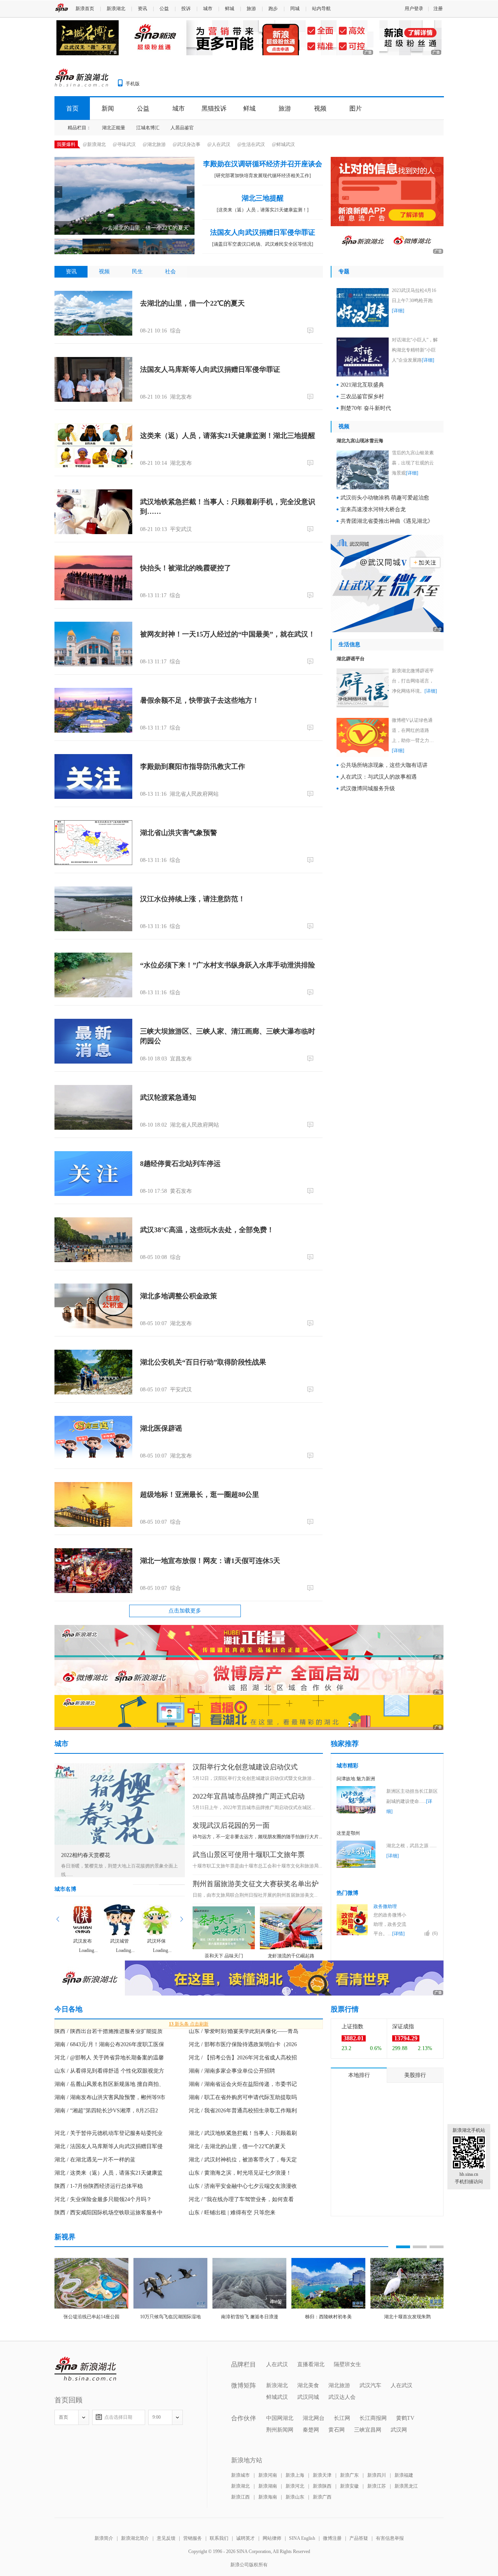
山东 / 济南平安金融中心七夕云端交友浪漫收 (243, 2186)
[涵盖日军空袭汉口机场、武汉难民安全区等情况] (263, 244)
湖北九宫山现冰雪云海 (360, 441)
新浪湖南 (268, 2486)
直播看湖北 (311, 2364)
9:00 (157, 2417)
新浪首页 (85, 9)
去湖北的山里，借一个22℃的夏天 (192, 303)
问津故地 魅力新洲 (356, 1779)
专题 (344, 272)
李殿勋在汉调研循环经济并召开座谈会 (263, 164)
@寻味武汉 (124, 144)
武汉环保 (156, 1941)
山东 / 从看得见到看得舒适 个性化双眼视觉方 (109, 2071)
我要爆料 (66, 144)
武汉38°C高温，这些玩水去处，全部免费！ (207, 1230)
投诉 (186, 9)
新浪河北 (295, 2486)
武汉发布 (82, 1941)
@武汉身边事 (187, 144)
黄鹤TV (405, 2418)
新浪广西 (322, 2497)
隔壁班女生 (347, 2364)
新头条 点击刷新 (189, 2024)
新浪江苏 (377, 2486)
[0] (311, 330)
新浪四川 (377, 2475)
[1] (311, 661)
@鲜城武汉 (283, 144)
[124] (311, 1588)
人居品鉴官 (182, 128)
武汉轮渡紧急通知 (168, 1097)
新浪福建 (404, 2475)
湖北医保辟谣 (161, 1428)
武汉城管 (119, 1941)
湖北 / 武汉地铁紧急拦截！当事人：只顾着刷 (243, 2133)
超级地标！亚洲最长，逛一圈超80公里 (200, 1495)
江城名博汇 (148, 128)
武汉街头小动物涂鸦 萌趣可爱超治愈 (385, 498)
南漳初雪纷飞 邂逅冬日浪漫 (250, 2317)
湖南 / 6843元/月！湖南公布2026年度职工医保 (109, 2044)
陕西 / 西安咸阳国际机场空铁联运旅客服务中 (109, 2213)
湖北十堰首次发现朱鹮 (407, 2317)
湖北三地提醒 (263, 198)
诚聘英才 (245, 2538)
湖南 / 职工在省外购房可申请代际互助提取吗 (243, 2097)
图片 (356, 108)
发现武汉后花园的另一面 (231, 1825)
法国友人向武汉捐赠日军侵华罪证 (263, 232)
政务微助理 (385, 1906)
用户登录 (414, 9)
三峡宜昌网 (368, 2430)
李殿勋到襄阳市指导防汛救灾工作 (193, 767)
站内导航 (321, 9)
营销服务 (193, 2538)
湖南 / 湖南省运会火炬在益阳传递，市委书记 (243, 2084)
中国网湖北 (280, 2418)
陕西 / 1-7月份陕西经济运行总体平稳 (99, 2186)
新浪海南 (268, 2497)
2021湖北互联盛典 (362, 385)
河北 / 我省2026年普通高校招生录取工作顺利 (243, 2111)
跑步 (273, 9)
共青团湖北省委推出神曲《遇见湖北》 (387, 521)
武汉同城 (308, 2397)
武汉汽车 (370, 2385)
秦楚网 (311, 2430)
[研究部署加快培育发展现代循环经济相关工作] (263, 176)
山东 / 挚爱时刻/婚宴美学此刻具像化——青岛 (244, 2031)
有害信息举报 (390, 2538)
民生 (137, 272)
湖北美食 (308, 2385)
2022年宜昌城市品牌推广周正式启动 (249, 1796)
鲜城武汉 (277, 2397)
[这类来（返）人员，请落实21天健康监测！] (263, 210)
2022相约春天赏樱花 (86, 1855)
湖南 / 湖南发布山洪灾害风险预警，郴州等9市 (110, 2097)
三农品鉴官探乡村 (362, 397)
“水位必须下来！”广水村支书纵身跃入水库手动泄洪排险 (228, 965)
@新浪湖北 (94, 144)
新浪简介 (104, 2538)
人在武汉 (277, 2364)
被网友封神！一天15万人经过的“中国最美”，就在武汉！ (228, 634)
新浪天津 (322, 2475)
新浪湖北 (116, 9)
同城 (295, 9)
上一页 (58, 1919)
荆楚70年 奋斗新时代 (366, 408)
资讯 (142, 9)
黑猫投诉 (214, 108)
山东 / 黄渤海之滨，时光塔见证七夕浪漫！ (240, 2173)
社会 (170, 272)
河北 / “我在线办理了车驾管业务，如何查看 (241, 2199)
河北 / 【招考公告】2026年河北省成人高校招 (243, 2058)
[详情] (398, 1934)
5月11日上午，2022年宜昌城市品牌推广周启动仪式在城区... (254, 1808)
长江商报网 (373, 2418)
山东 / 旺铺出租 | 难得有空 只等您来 (232, 2213)
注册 (438, 9)
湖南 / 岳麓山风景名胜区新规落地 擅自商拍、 (109, 2084)
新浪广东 (349, 2475)
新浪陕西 (322, 2486)
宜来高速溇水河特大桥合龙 (373, 509)
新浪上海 (295, 2475)
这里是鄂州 (348, 1833)
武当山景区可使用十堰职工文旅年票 (249, 1855)
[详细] (398, 311)
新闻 (108, 108)
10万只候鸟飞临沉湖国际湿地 (170, 2317)
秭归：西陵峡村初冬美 (328, 2317)
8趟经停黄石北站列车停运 (180, 1164)
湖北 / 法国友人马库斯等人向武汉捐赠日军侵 (109, 2146)
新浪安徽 (349, 2486)
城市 (208, 9)
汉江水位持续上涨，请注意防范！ (193, 899)
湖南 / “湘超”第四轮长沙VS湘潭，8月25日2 (106, 2111)
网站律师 (272, 2538)
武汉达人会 (342, 2397)
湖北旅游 (339, 2385)
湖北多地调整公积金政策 (179, 1296)
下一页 (181, 1919)
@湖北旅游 (154, 144)
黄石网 (337, 2430)
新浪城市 (240, 2475)
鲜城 (230, 9)
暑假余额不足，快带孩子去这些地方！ (200, 700)
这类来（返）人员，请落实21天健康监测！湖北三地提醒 (228, 436)
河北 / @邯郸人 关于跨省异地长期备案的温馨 (109, 2058)
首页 (72, 108)
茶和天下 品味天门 (224, 1956)
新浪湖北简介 (135, 2538)
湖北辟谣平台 (351, 659)
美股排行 (415, 2075)
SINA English (302, 2538)
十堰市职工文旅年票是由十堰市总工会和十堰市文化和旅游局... (257, 1866)
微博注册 (332, 2538)
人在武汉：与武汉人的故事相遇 (379, 777)
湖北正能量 (114, 128)
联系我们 (219, 2538)
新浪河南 (268, 2475)
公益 (164, 9)
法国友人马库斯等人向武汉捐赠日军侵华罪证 (210, 369)
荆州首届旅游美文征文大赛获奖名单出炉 (256, 1884)
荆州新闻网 (280, 2430)
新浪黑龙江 (406, 2486)
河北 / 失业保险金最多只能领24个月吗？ (103, 2199)
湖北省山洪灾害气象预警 (179, 833)
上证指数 (352, 2027)
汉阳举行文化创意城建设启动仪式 (245, 1767)
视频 (320, 108)
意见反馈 (166, 2538)
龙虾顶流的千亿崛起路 (291, 1956)
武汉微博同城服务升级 (368, 789)
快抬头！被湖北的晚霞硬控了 (186, 568)
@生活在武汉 (251, 144)
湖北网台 (314, 2418)
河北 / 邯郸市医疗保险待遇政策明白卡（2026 (243, 2044)
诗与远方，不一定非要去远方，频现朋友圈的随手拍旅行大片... (257, 1837)
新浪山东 (295, 2497)
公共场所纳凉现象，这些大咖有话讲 (384, 765)
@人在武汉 (219, 144)
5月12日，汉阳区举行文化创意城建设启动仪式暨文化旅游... (254, 1778)
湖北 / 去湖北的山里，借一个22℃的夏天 (237, 2146)
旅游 (251, 9)
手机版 (133, 84)
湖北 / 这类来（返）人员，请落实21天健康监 (109, 2173)
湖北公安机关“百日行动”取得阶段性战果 (203, 1362)
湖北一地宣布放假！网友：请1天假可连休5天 (210, 1561)
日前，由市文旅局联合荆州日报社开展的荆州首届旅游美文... (255, 1895)
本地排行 (359, 2075)
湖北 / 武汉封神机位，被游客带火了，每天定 (243, 2160)
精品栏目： (79, 128)
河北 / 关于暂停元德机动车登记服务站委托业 (109, 2133)
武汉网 (399, 2430)
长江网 (342, 2418)
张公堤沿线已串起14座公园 (91, 2317)
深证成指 (403, 2027)
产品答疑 (359, 2538)
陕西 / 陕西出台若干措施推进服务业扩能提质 (109, 2031)
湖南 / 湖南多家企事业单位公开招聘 (232, 2071)
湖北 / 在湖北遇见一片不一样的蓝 (95, 2160)
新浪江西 (240, 2497)
